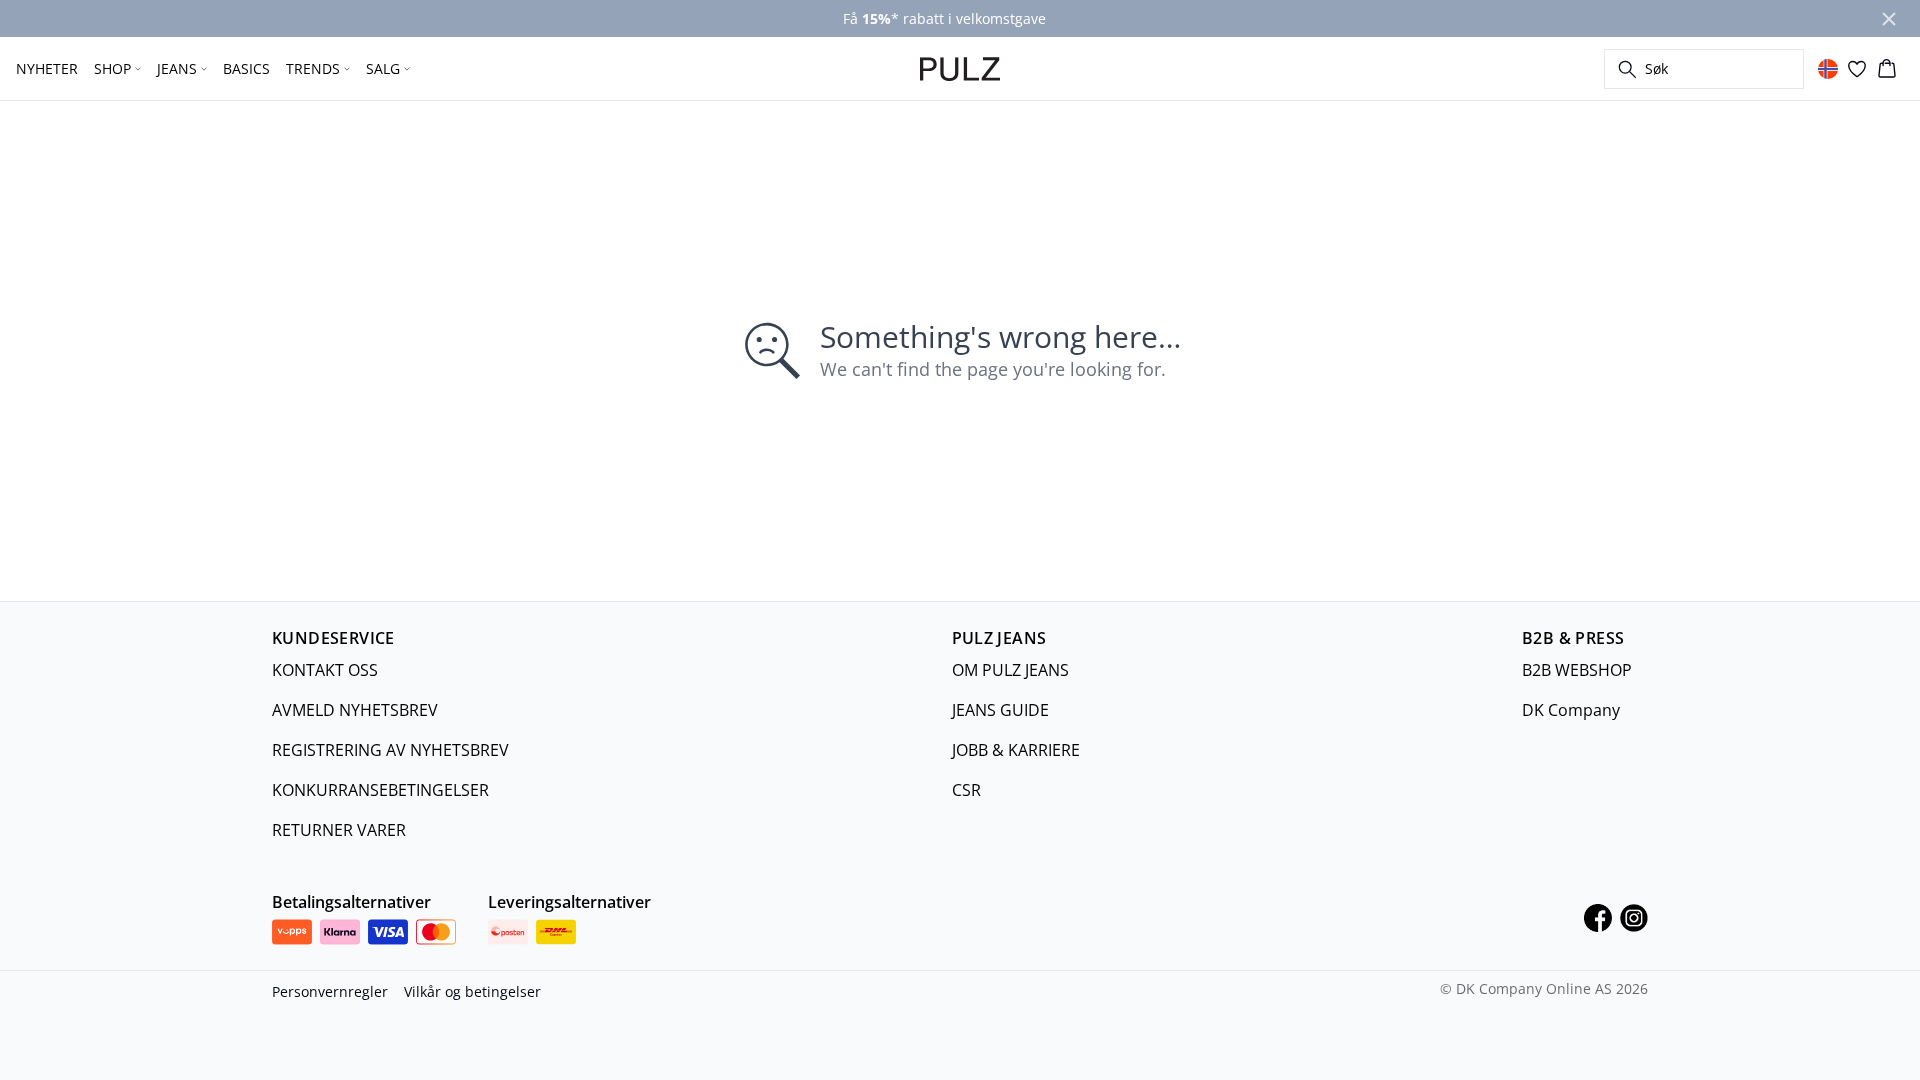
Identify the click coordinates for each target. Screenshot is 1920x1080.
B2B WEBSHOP (1577, 670)
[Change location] (1828, 69)
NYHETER (47, 68)
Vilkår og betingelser (472, 991)
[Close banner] (1889, 19)
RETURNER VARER (339, 830)
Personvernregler (330, 991)
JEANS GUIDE (1000, 710)
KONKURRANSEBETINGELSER (380, 790)
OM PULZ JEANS (1010, 670)
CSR (966, 790)
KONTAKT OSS (325, 670)
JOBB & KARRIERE (1016, 750)
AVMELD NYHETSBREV (355, 710)
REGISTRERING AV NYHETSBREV (390, 750)
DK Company (1571, 710)
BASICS (246, 68)
